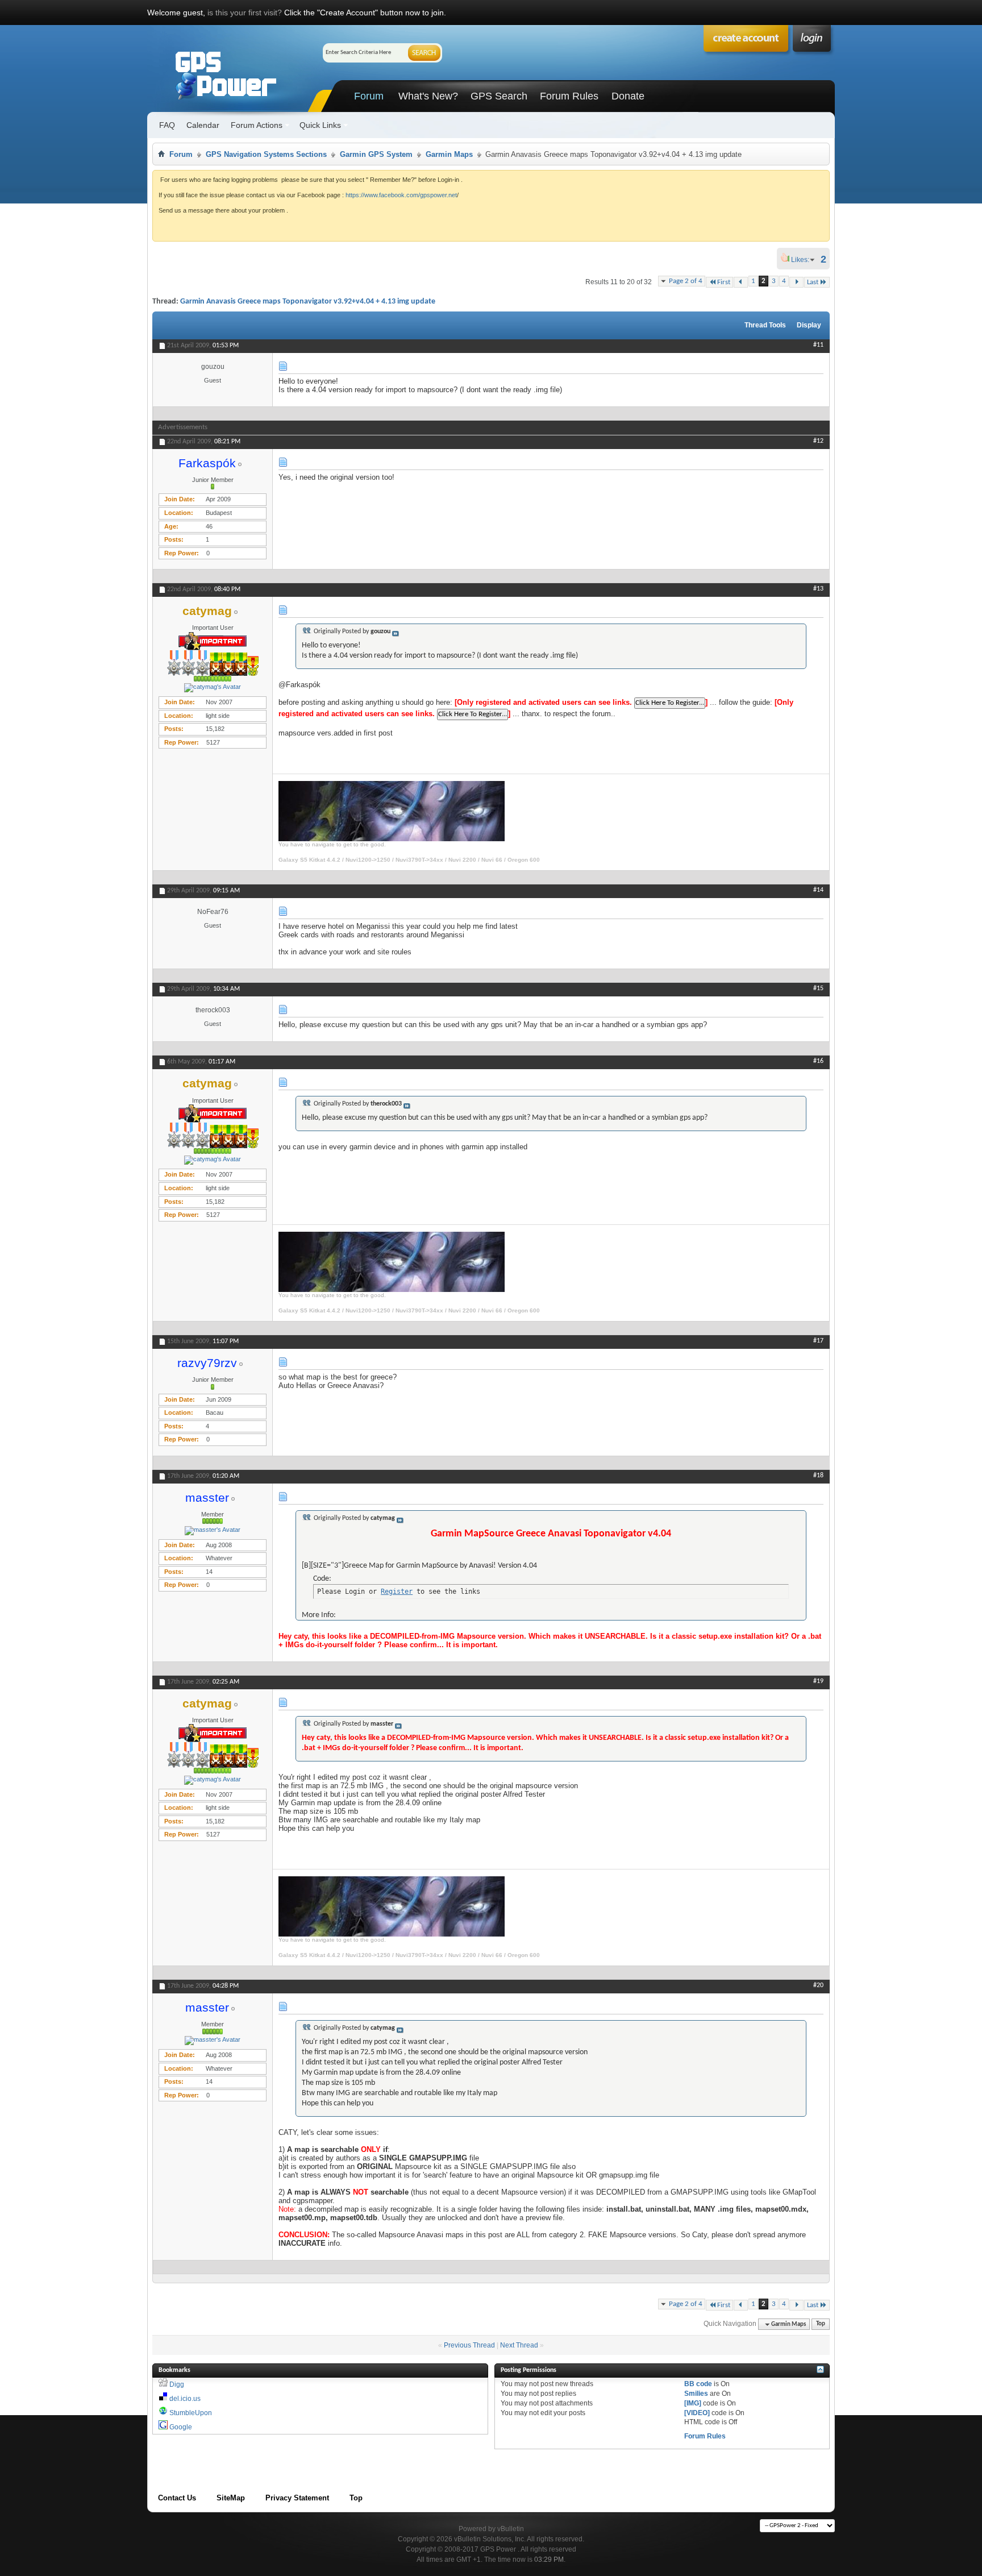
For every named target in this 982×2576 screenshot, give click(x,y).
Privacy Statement (297, 2498)
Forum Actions (257, 125)
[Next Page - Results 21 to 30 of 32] (796, 282)
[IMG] (693, 2403)
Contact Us (177, 2498)
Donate (628, 96)
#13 (818, 589)
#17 (818, 1341)
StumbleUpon (191, 2413)
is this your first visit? (245, 13)
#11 (818, 345)
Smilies (696, 2394)
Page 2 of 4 (686, 281)
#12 (818, 441)
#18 (818, 1476)
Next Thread (519, 2345)
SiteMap (231, 2498)
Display (809, 325)
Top (821, 2324)
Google (181, 2427)
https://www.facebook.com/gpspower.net (401, 195)
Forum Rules (569, 96)
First (724, 282)
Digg (177, 2384)
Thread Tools (765, 325)
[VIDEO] (697, 2413)
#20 (818, 1985)
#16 (818, 1061)
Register (397, 1592)
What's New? (428, 96)
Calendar (203, 125)
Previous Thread (469, 2345)
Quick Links (320, 125)
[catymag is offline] (213, 688)
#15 (818, 988)
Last (813, 282)
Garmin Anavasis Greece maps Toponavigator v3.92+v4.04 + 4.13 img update (308, 302)
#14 (818, 890)
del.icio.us (185, 2399)
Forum (369, 96)
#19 (818, 1681)
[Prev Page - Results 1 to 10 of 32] (741, 282)
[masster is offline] (213, 1531)
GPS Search (499, 96)
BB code (698, 2384)
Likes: (804, 260)
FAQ (167, 125)
